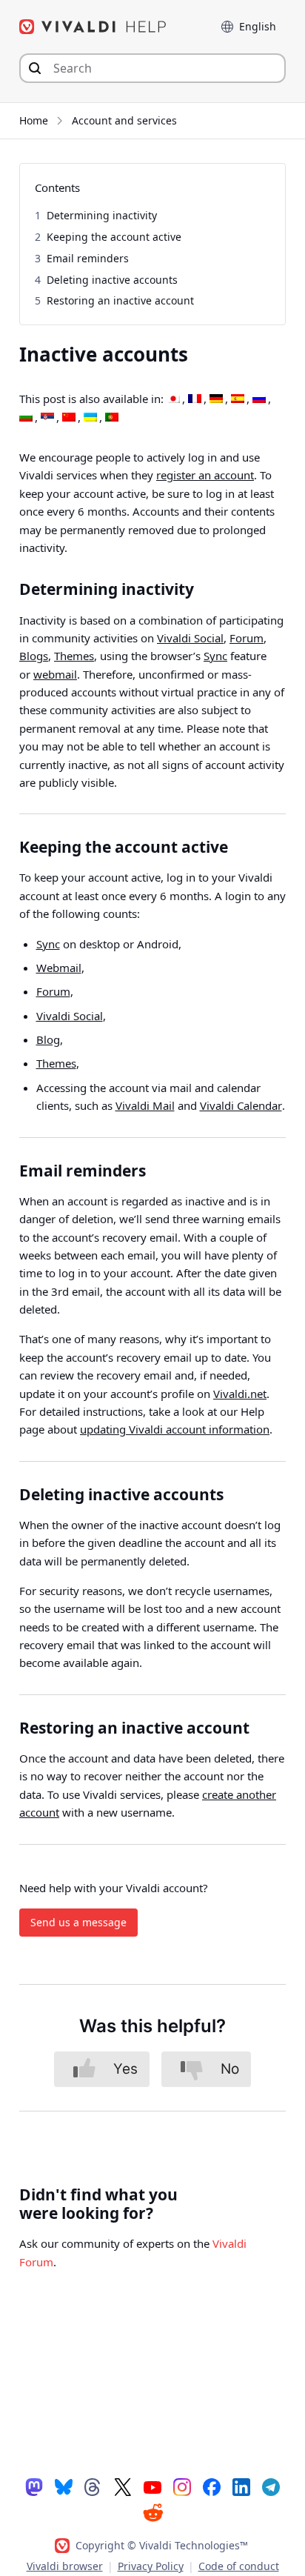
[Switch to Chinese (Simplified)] (69, 418)
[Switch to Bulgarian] (26, 418)
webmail (55, 674)
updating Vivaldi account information (175, 1429)
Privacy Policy (151, 2566)
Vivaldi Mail (145, 1105)
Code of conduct (239, 2566)
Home (34, 120)
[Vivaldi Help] (93, 27)
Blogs (34, 656)
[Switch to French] (195, 399)
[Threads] (93, 2486)
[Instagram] (182, 2486)
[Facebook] (212, 2486)
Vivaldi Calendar (241, 1105)
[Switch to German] (216, 399)
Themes (74, 656)
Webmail (59, 968)
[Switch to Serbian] (47, 418)
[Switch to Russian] (259, 399)
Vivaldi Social (190, 638)
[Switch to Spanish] (238, 399)
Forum (247, 638)
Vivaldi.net (240, 1394)
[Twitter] (123, 2486)
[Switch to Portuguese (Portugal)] (112, 418)
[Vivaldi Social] (34, 2486)
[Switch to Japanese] (173, 399)
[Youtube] (152, 2486)
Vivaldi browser (65, 2566)
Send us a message (78, 1922)
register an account (205, 475)
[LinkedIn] (241, 2486)
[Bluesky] (64, 2486)
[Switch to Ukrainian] (90, 418)
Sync (215, 656)
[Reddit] (152, 2512)
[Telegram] (271, 2486)
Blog (48, 1039)
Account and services (124, 120)
